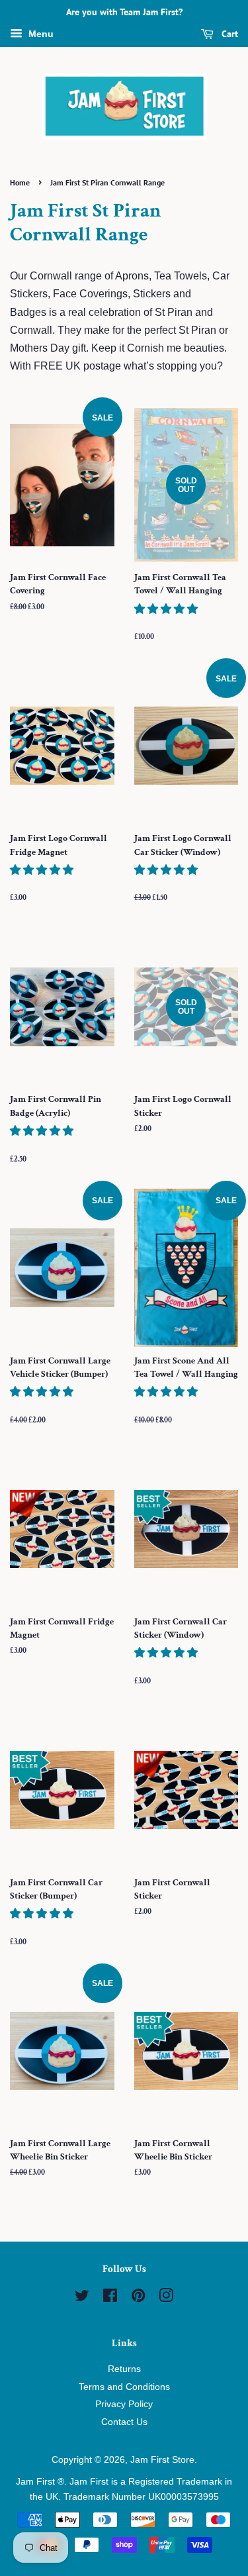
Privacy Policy (124, 2404)
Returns (124, 2369)
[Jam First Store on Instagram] (166, 2298)
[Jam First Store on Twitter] (82, 2298)
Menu (40, 34)
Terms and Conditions (124, 2387)
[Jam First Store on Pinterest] (138, 2298)
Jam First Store (162, 2460)
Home (20, 182)
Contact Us (124, 2422)
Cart (228, 34)
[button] (167, 609)
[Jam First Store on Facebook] (110, 2298)
